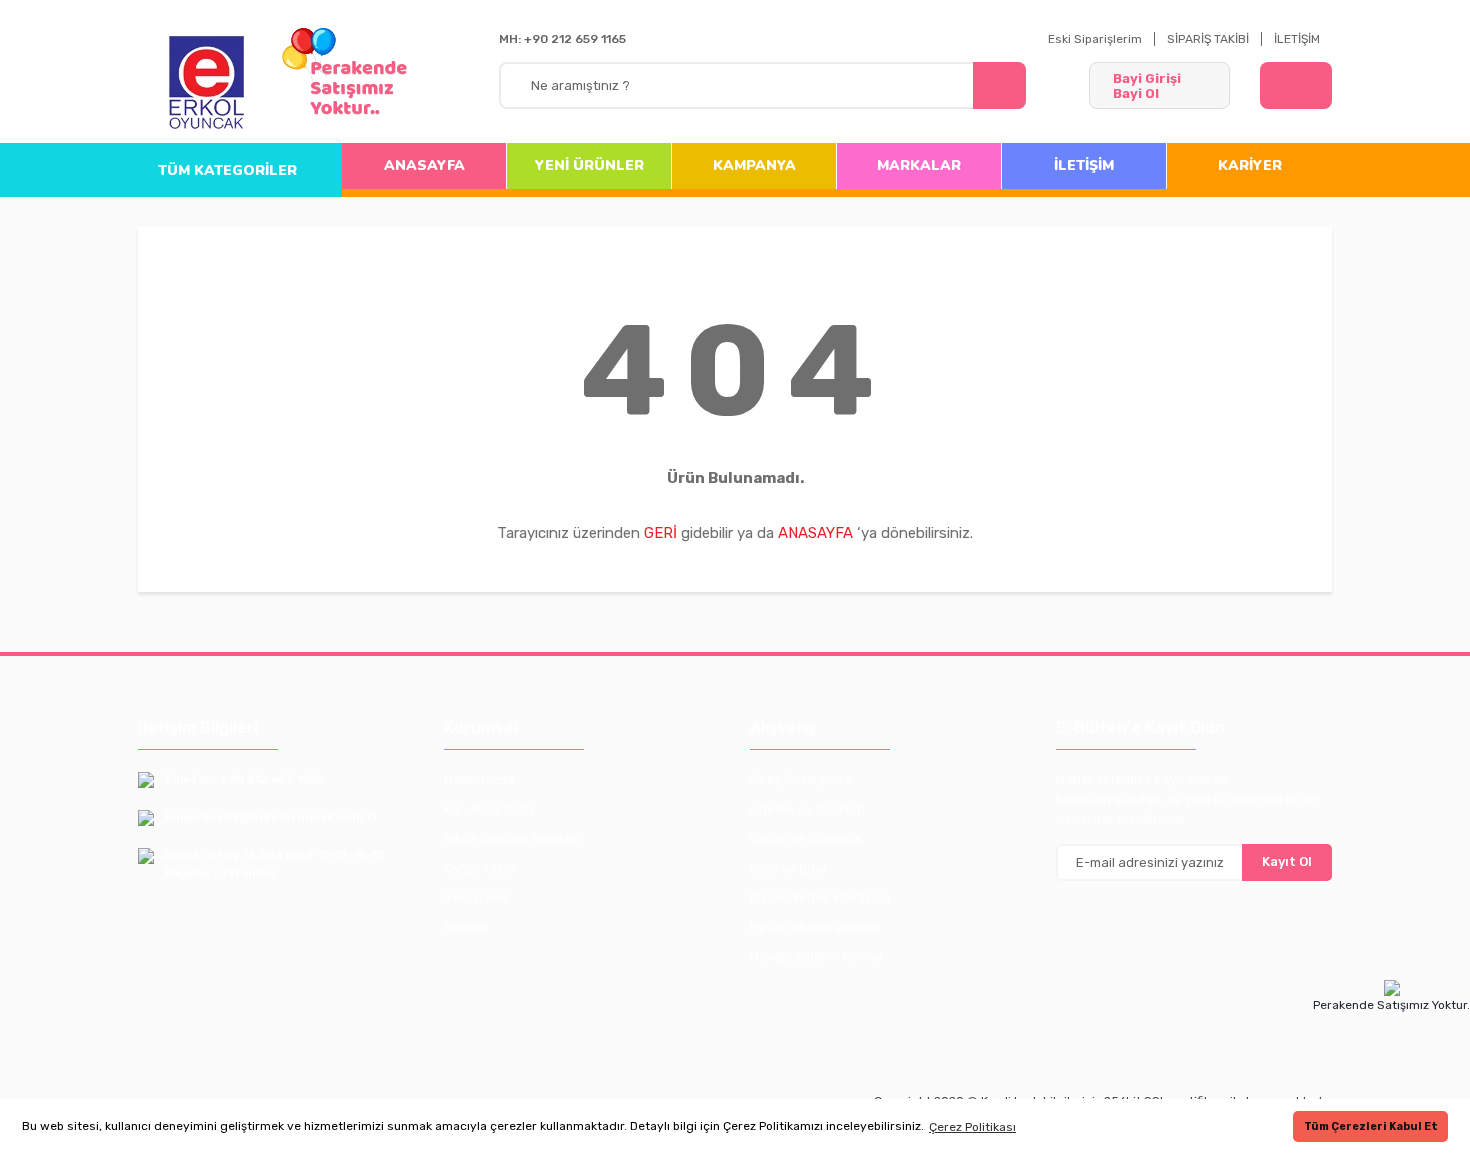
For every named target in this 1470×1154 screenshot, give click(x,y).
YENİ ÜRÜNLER (589, 165)
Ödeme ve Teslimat (808, 809)
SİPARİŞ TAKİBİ (1208, 39)
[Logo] (207, 84)
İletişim (466, 927)
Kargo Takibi (481, 868)
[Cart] (1296, 85)
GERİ (660, 533)
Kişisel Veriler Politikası (820, 897)
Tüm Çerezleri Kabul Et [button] (1371, 1126)
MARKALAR (919, 165)
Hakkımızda (479, 779)
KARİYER (1250, 165)
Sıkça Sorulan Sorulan (511, 838)
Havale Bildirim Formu (816, 956)
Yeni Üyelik (477, 897)
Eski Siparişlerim (1095, 39)
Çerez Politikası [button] (972, 1127)
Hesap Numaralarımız (816, 927)
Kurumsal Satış (489, 809)
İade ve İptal (788, 868)
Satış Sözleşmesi (802, 779)
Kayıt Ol (1287, 861)
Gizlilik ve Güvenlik (806, 838)
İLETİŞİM (1297, 39)
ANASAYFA (424, 165)
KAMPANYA (754, 165)
